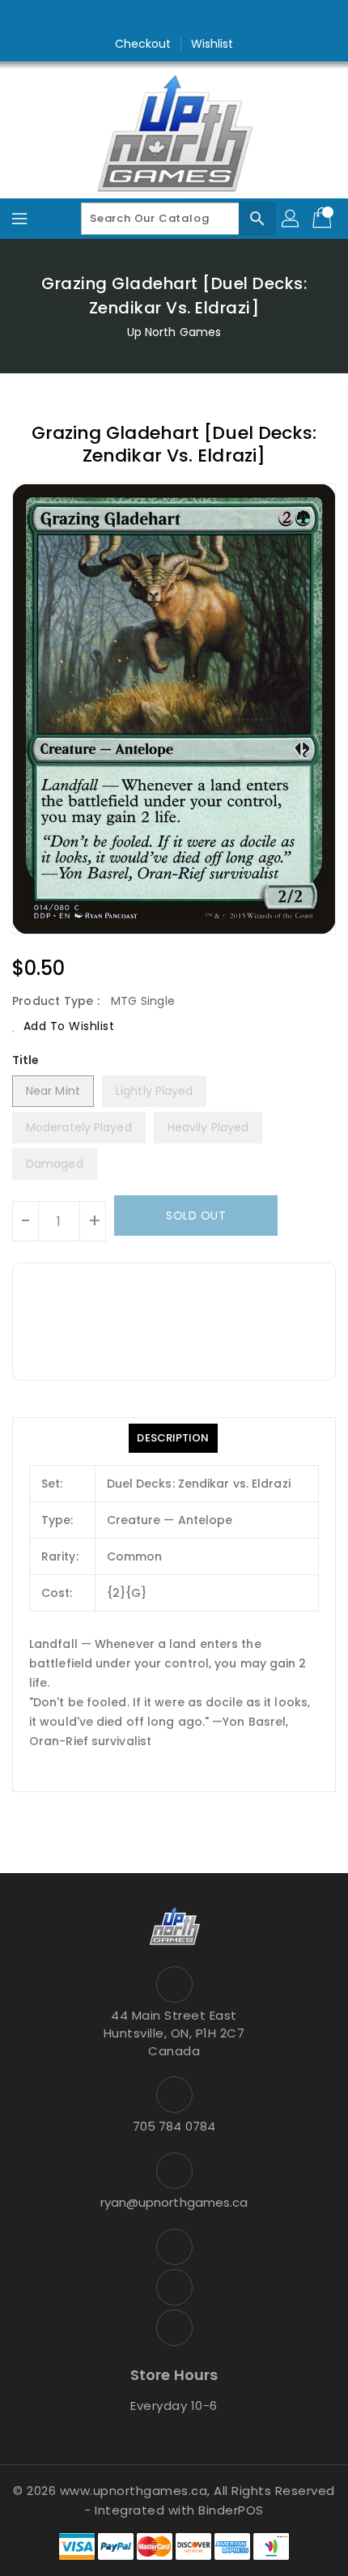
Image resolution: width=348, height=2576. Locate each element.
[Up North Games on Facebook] (143, 19)
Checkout (143, 44)
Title (26, 1060)
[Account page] (291, 219)
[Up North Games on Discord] (205, 19)
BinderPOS (231, 2510)
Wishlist (212, 44)
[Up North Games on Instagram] (174, 19)
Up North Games (174, 332)
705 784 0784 (174, 2126)
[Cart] (324, 219)
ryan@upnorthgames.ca (174, 2202)
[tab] (173, 1438)
